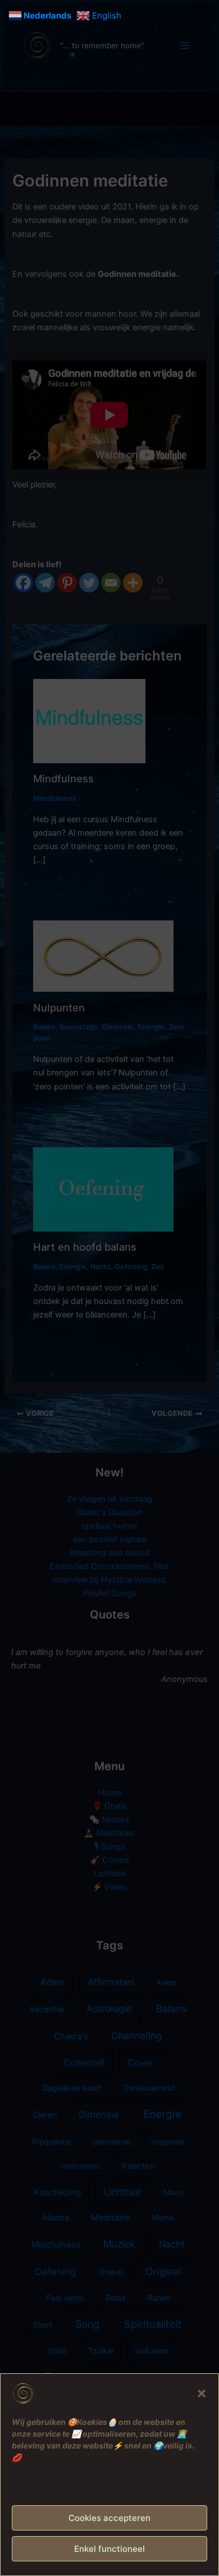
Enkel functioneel (109, 2549)
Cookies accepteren (109, 2518)
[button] (202, 2393)
